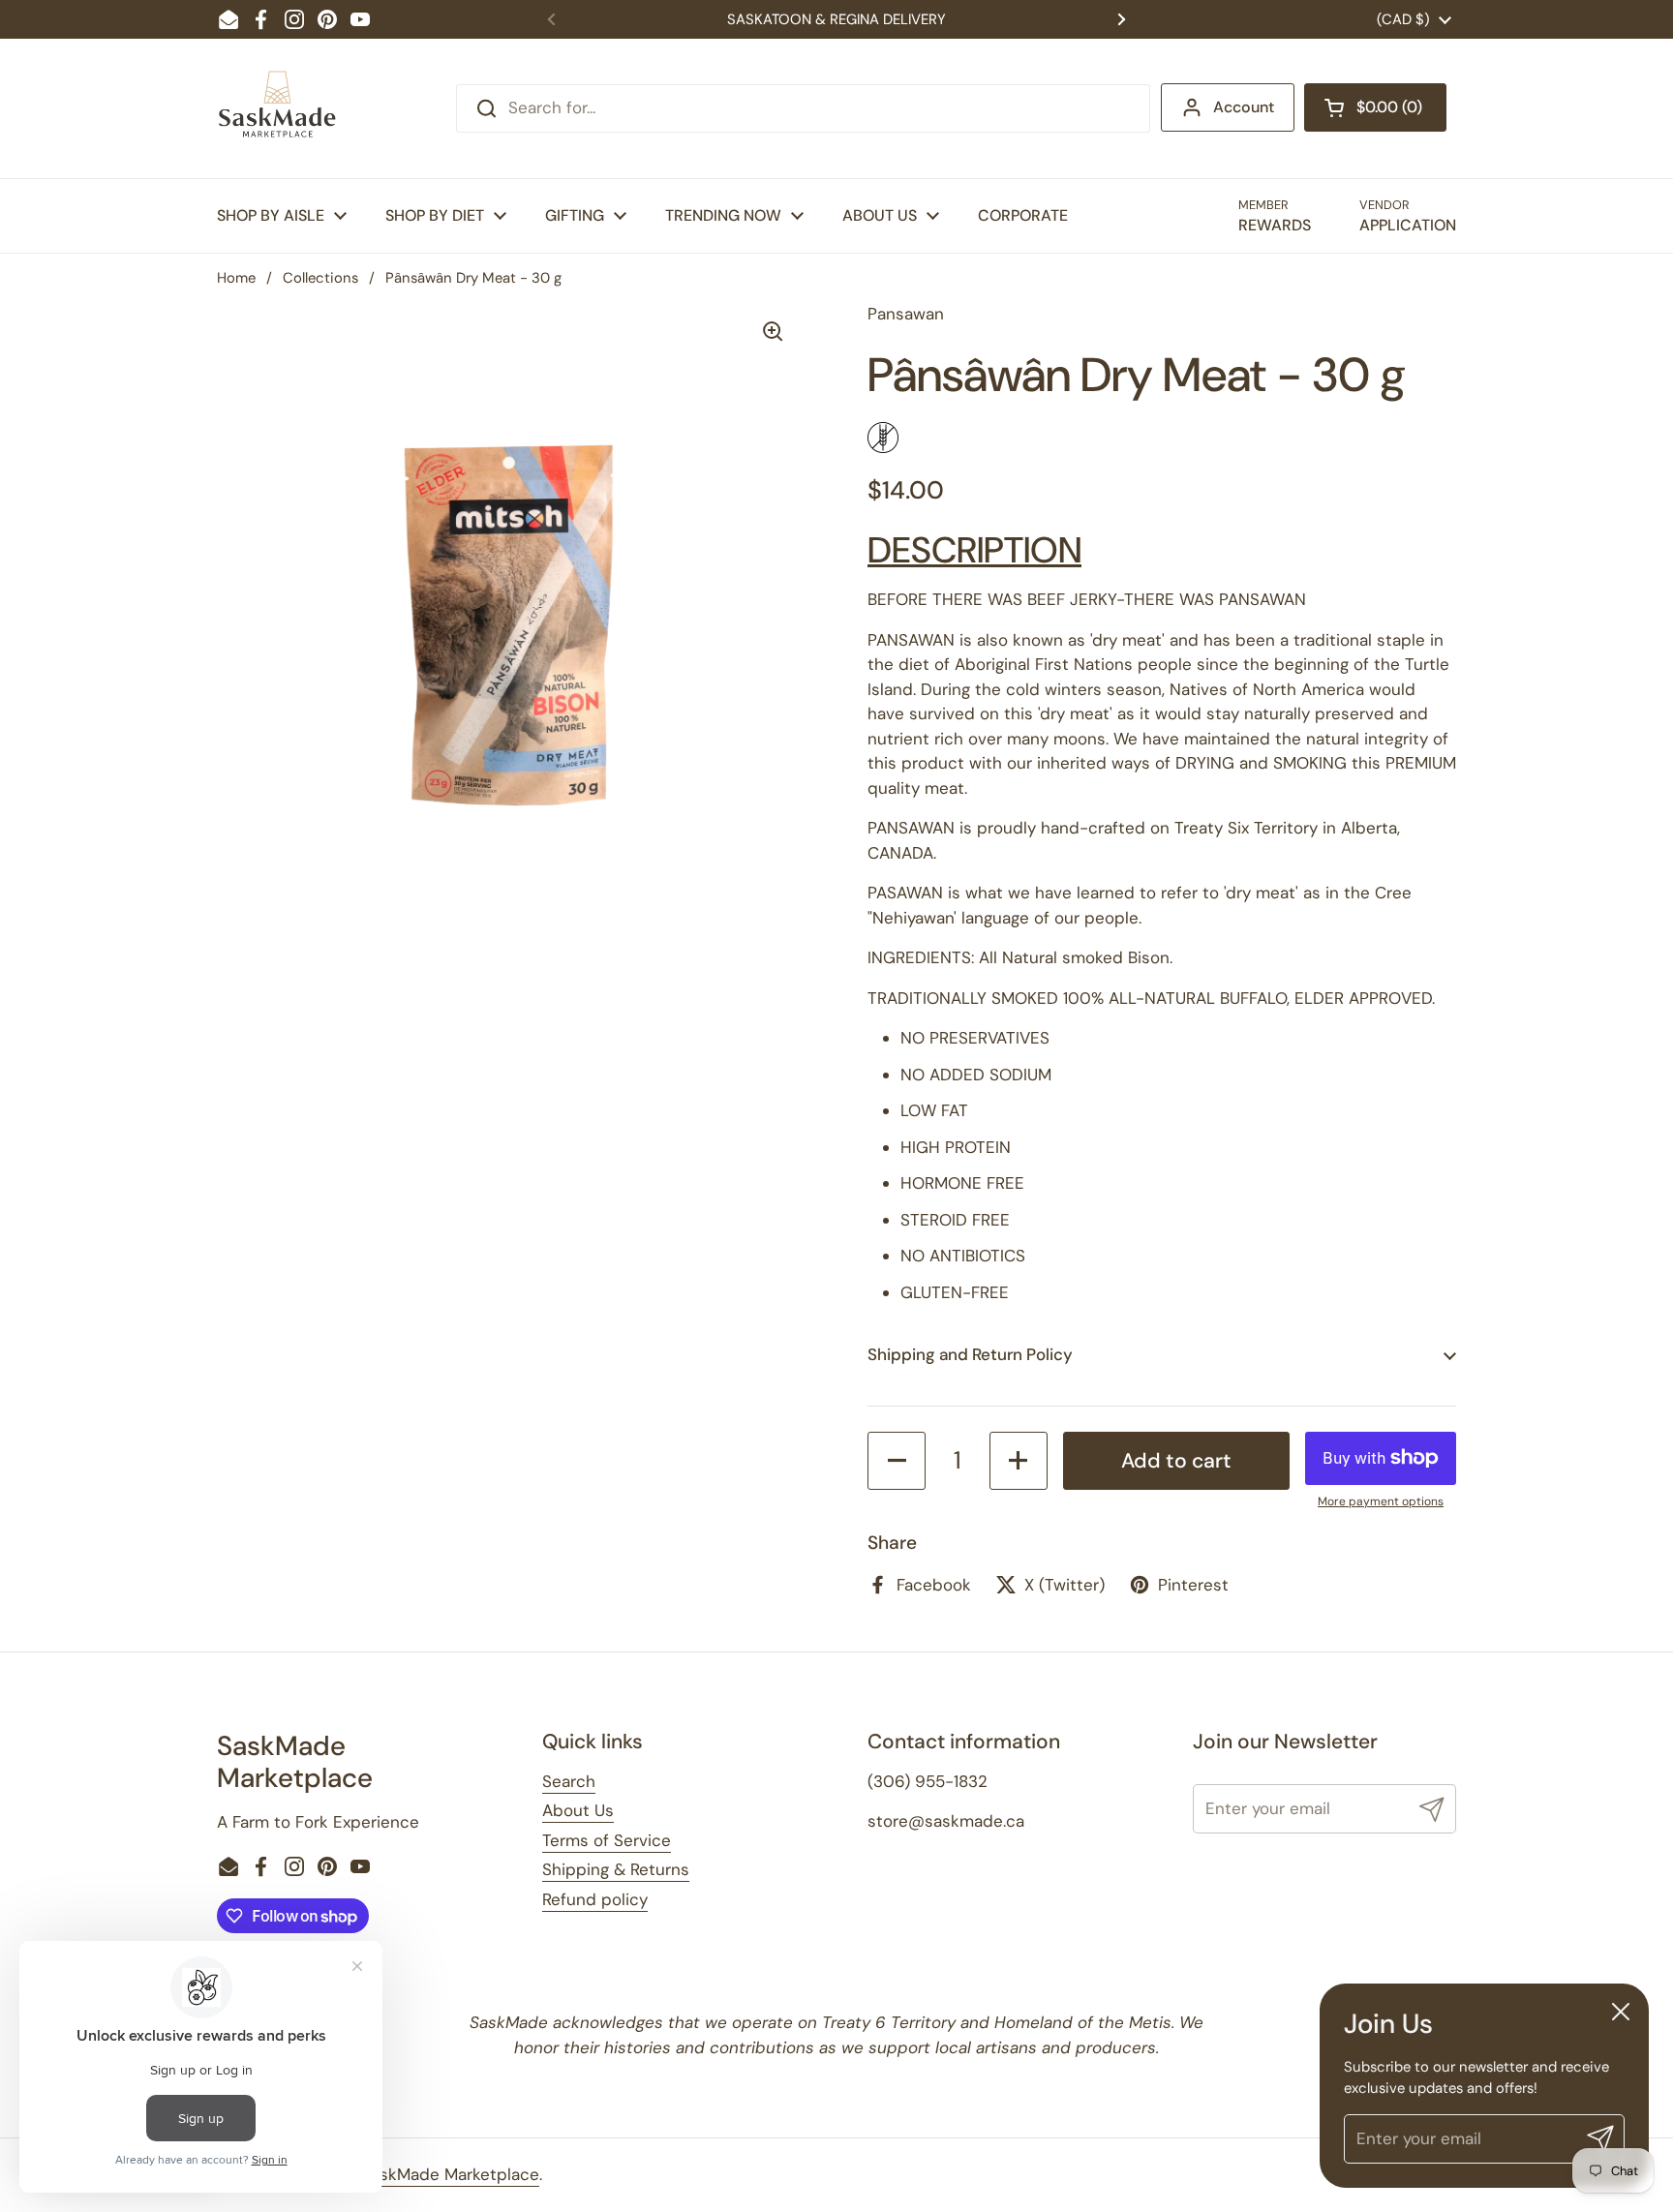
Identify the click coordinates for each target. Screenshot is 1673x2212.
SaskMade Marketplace (450, 2174)
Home (236, 278)
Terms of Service (607, 1840)
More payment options (1381, 1501)
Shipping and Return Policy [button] (970, 1354)
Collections (320, 278)
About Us (578, 1810)
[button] (1375, 107)
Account (1244, 107)
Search (569, 1781)
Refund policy (595, 1899)
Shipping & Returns (616, 1869)
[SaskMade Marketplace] (278, 108)
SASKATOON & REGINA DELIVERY (836, 19)
